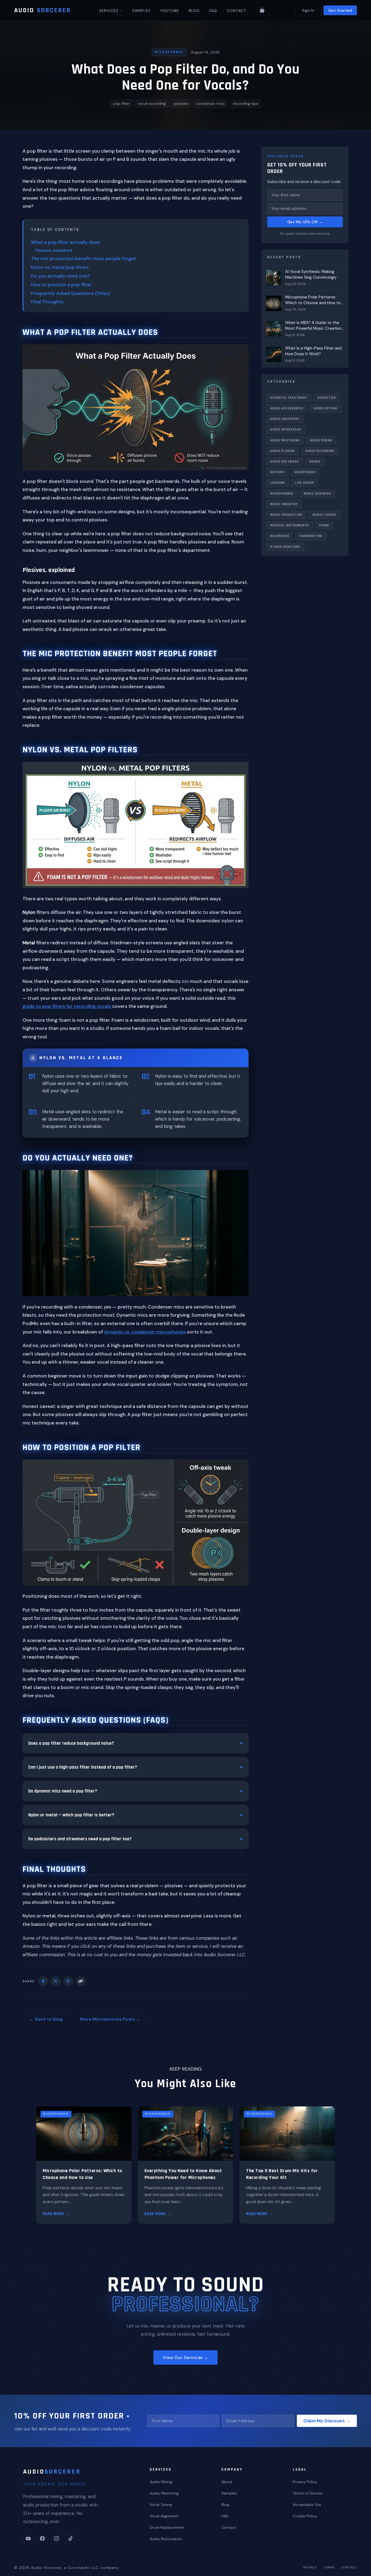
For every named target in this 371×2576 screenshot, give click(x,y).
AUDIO (43, 10)
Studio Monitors (285, 547)
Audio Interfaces (286, 430)
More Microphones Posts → (110, 2019)
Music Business (317, 493)
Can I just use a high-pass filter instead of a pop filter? (83, 1767)
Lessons (278, 483)
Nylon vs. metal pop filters (60, 267)
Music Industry (284, 504)
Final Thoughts (47, 302)
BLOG (194, 11)
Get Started (340, 10)
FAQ (213, 11)
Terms (329, 2567)
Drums (315, 462)
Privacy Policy (305, 2482)
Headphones (305, 472)
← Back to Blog (46, 2019)
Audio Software (284, 462)
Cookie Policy (305, 2516)
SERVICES (109, 11)
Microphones (169, 52)
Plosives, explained (54, 250)
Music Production (286, 515)
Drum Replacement (167, 2527)
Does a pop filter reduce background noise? (71, 1743)
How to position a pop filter (61, 285)
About (227, 2482)
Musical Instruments (290, 525)
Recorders (280, 536)
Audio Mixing (321, 440)
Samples (229, 2493)
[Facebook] (42, 2539)
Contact (229, 2527)
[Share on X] (56, 1981)
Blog (225, 2505)
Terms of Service (308, 2493)
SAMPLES (141, 11)
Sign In (308, 10)
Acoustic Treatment (289, 397)
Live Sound (305, 483)
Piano (324, 525)
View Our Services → (185, 2358)
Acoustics (327, 397)
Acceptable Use (307, 2505)
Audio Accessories (287, 408)
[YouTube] (28, 2539)
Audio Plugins (283, 451)
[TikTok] (71, 2539)
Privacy (310, 2567)
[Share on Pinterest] (68, 1981)
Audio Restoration (166, 2539)
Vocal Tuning (161, 2505)
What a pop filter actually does (65, 242)
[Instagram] (56, 2539)
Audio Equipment (285, 419)
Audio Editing (326, 408)
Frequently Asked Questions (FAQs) (71, 293)
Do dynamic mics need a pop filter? (63, 1791)
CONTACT (237, 11)
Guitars (277, 472)
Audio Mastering (285, 440)
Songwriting (311, 536)
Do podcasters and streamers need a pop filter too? (80, 1839)
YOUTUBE (170, 11)
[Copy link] (81, 1981)
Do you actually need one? (60, 276)
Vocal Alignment (164, 2516)
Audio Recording (320, 451)
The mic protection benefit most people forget (84, 259)
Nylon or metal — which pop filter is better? (71, 1815)
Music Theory (325, 515)
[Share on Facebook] (43, 1981)
